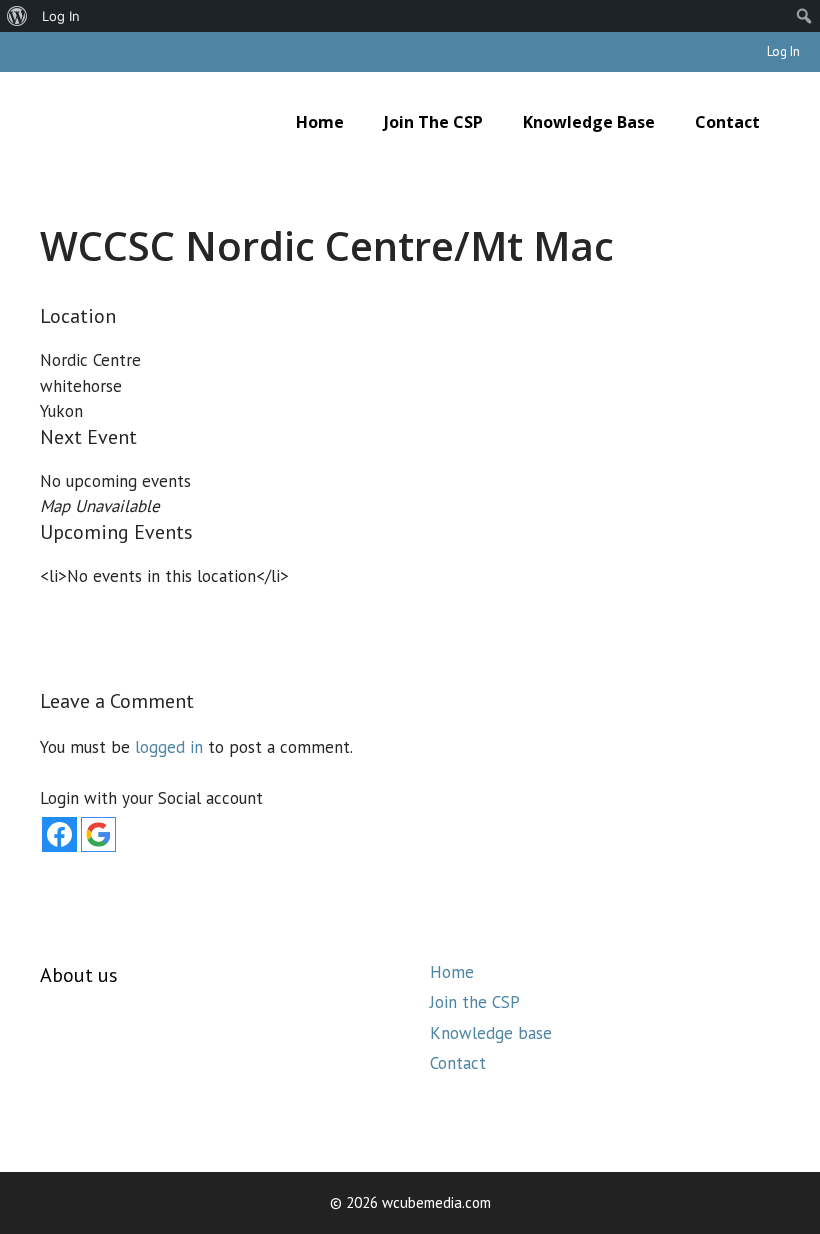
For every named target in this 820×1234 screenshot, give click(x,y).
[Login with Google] (98, 834)
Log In (783, 51)
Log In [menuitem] (61, 16)
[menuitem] (17, 16)
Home (320, 122)
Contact (727, 122)
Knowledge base (589, 122)
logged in (169, 747)
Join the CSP (433, 122)
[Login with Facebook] (59, 834)
